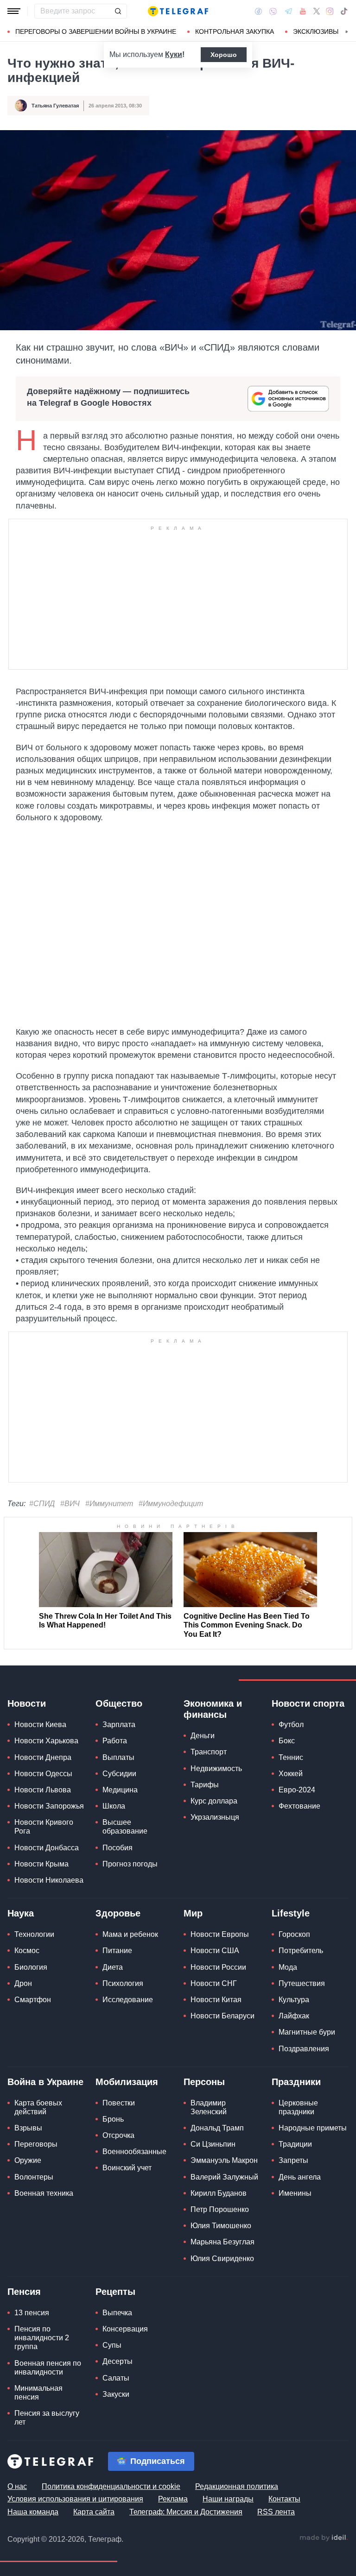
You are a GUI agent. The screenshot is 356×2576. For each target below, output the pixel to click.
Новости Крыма (41, 1864)
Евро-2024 (297, 1790)
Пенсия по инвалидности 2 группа (42, 2338)
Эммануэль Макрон (224, 2160)
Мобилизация (127, 2082)
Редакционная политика (237, 2486)
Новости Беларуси (222, 2016)
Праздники (296, 2082)
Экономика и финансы (213, 1709)
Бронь (113, 2119)
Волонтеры (34, 2177)
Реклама (173, 2499)
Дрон (23, 1983)
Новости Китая (216, 2000)
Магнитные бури (307, 2032)
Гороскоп (294, 1934)
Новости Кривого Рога (44, 1827)
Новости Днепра (43, 1757)
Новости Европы (220, 1934)
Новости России (218, 1967)
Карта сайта (94, 2512)
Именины (295, 2193)
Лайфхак (294, 2016)
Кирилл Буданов (219, 2193)
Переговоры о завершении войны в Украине (96, 31)
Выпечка (117, 2313)
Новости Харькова (46, 1741)
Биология (31, 1967)
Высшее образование (125, 1827)
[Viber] (273, 11)
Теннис (291, 1757)
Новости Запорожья (49, 1806)
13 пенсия (32, 2313)
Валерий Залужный (224, 2177)
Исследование (128, 2000)
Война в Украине (45, 2082)
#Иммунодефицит (171, 1504)
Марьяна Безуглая (222, 2242)
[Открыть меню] (14, 11)
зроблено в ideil (324, 2538)
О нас (17, 2486)
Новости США (215, 1951)
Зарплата (119, 1725)
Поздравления (304, 2049)
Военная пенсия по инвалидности (48, 2368)
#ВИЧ (70, 1504)
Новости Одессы (43, 1774)
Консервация (125, 2329)
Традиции (295, 2144)
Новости (27, 1703)
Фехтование (299, 1806)
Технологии (34, 1934)
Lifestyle (291, 1913)
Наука (21, 1913)
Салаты (116, 2378)
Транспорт (209, 1752)
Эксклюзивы (316, 31)
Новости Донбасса (47, 1848)
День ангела (300, 2177)
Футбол (291, 1725)
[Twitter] (317, 11)
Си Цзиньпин (213, 2144)
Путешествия (302, 1983)
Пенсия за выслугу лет (47, 2418)
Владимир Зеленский (209, 2107)
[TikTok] (344, 11)
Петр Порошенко (220, 2209)
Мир (193, 1913)
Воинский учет (127, 2168)
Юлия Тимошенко (221, 2226)
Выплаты (118, 1757)
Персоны (204, 2082)
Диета (113, 1967)
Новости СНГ (214, 1983)
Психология (123, 1983)
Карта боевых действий (38, 2107)
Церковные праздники (298, 2107)
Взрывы (28, 2128)
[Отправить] (118, 11)
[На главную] (178, 11)
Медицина (120, 1790)
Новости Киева (40, 1725)
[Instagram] (330, 11)
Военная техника (44, 2193)
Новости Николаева (49, 1880)
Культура (294, 2000)
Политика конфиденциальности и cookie (111, 2486)
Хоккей (291, 1774)
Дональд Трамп (217, 2128)
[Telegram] (288, 11)
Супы (112, 2345)
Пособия (118, 1848)
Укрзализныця (215, 1817)
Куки (174, 54)
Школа (114, 1806)
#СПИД (42, 1504)
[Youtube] (303, 11)
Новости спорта (308, 1703)
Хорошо (224, 55)
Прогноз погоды (130, 1864)
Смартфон (33, 2000)
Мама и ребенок (130, 1934)
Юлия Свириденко (222, 2259)
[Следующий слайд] (347, 32)
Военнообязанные (134, 2152)
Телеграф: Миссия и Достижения (186, 2512)
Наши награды (228, 2499)
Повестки (119, 2103)
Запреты (293, 2160)
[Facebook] (258, 11)
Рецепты (115, 2292)
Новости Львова (43, 1790)
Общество (119, 1703)
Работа (115, 1741)
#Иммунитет (109, 1504)
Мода (288, 1967)
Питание (117, 1951)
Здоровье (118, 1913)
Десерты (118, 2361)
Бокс (287, 1741)
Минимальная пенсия (38, 2393)
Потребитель (301, 1951)
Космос (27, 1951)
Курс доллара (214, 1801)
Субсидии (119, 1774)
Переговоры (36, 2144)
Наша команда (33, 2512)
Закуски (116, 2394)
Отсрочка (118, 2135)
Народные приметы (313, 2128)
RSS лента (276, 2512)
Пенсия (24, 2292)
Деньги (203, 1736)
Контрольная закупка (235, 31)
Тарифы (205, 1785)
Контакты (284, 2499)
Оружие (28, 2160)
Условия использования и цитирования (75, 2499)
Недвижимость (216, 1769)
